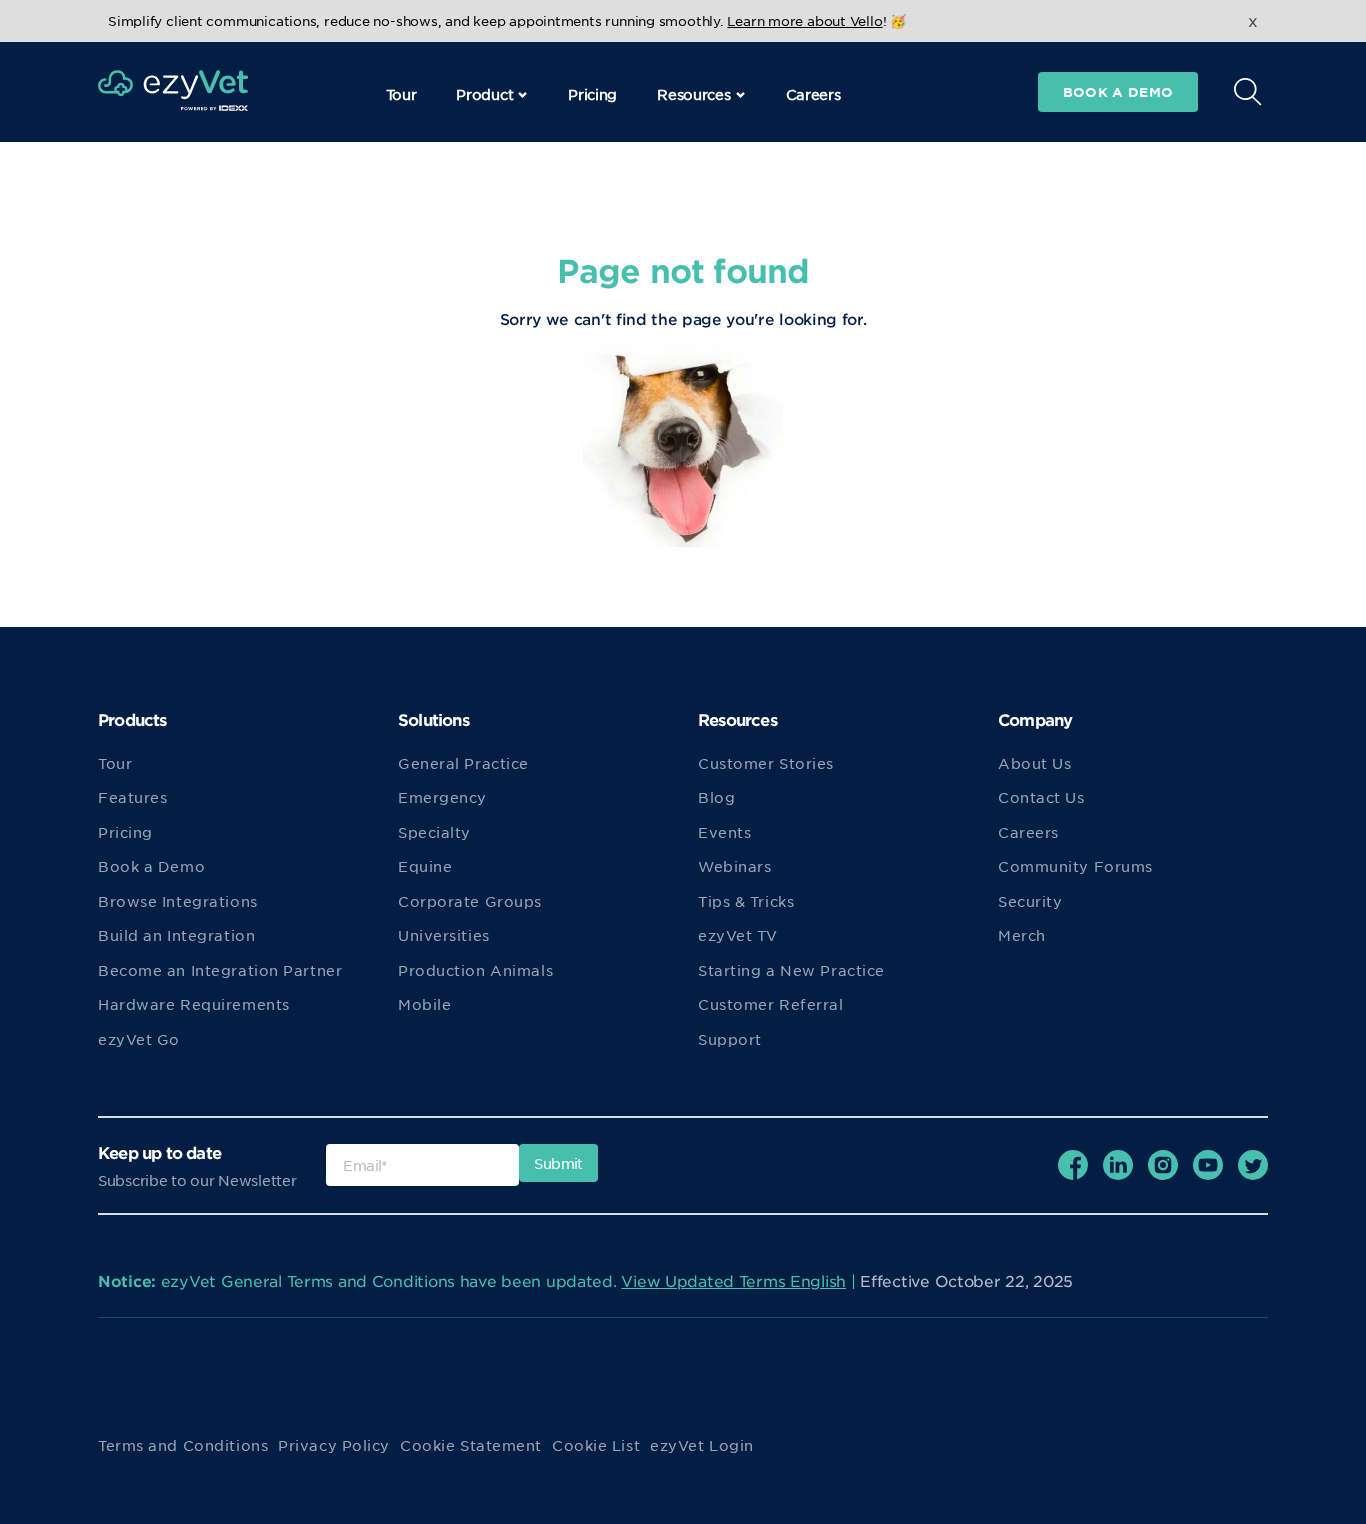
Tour (401, 94)
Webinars (734, 866)
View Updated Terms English (733, 1280)
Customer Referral (771, 1004)
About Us (1034, 763)
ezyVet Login (702, 1445)
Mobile (424, 1004)
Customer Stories (766, 763)
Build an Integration (176, 935)
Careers (813, 94)
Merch (1022, 935)
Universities (444, 935)
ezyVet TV (738, 935)
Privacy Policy (334, 1445)
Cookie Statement (471, 1445)
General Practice (463, 763)
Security (1030, 901)
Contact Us (1041, 797)
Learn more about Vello (804, 20)
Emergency (442, 797)
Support (730, 1039)
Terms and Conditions (183, 1445)
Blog (716, 797)
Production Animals (475, 970)
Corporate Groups (470, 901)
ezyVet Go (139, 1039)
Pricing (592, 94)
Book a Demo (151, 866)
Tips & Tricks (746, 901)
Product (484, 94)
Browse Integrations (178, 901)
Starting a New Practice (791, 970)
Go (1012, 140)
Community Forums (1075, 866)
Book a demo (1118, 92)
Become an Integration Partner (220, 970)
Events (724, 832)
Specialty (434, 832)
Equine (425, 866)
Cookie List (596, 1445)
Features (132, 797)
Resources (693, 94)
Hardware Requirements (194, 1004)
